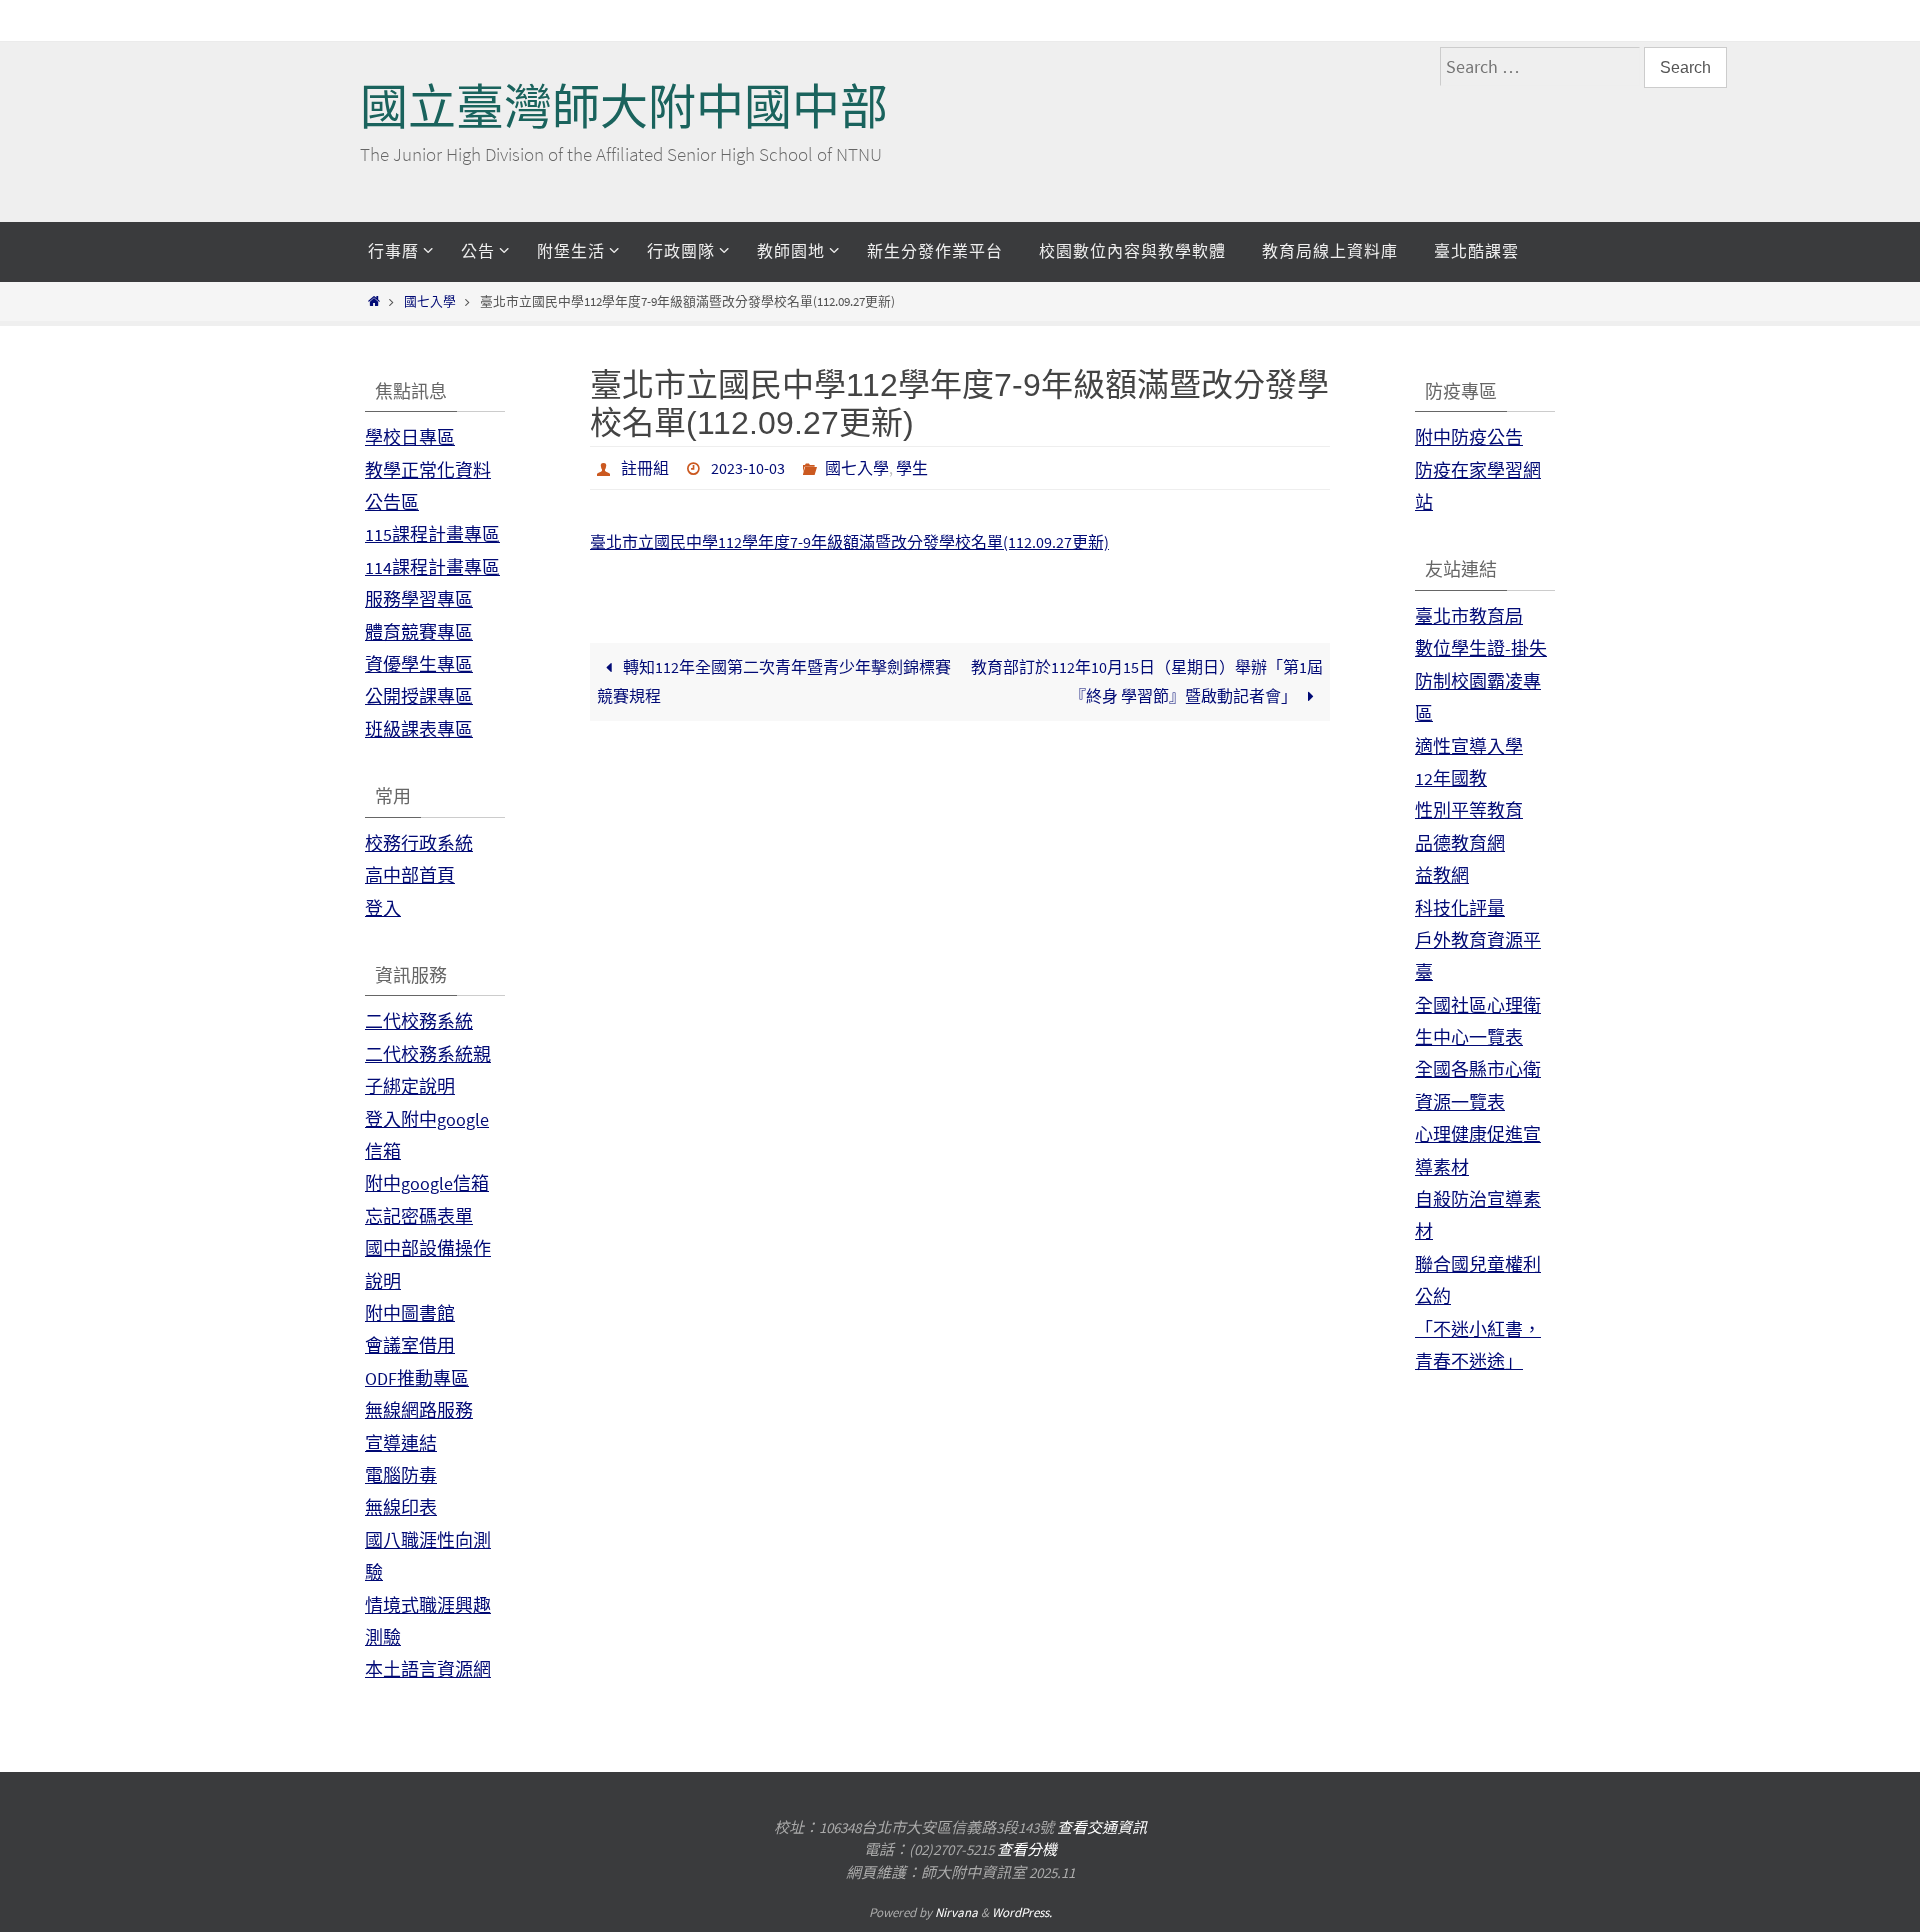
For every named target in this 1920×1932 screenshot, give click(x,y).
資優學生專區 (419, 664)
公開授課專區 (419, 696)
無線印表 (401, 1507)
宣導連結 (401, 1443)
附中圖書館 (410, 1313)
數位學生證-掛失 (1481, 648)
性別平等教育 (1469, 810)
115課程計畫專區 (432, 534)
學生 (912, 468)
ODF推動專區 (417, 1378)
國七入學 (430, 301)
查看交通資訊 (1102, 1827)
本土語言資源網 (428, 1669)
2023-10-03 (748, 468)
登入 (383, 908)
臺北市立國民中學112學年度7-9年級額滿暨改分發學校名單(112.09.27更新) (849, 542)
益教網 (1442, 875)
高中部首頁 (410, 875)
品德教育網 (1460, 843)
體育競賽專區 (419, 632)
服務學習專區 (419, 599)
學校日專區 (410, 437)
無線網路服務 (419, 1410)
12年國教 (1451, 778)
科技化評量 (1460, 908)
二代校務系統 (419, 1021)
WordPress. (1022, 1912)
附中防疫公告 (1469, 437)
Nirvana (956, 1912)
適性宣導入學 (1469, 746)
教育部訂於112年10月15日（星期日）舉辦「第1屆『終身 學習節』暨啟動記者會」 (1147, 681)
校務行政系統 (419, 843)
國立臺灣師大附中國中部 (624, 107)
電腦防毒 (401, 1475)
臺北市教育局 (1469, 616)
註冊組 (645, 468)
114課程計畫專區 (432, 567)
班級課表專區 (419, 729)
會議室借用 (410, 1345)
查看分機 (1027, 1849)
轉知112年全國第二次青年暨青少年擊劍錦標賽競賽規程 (773, 681)
